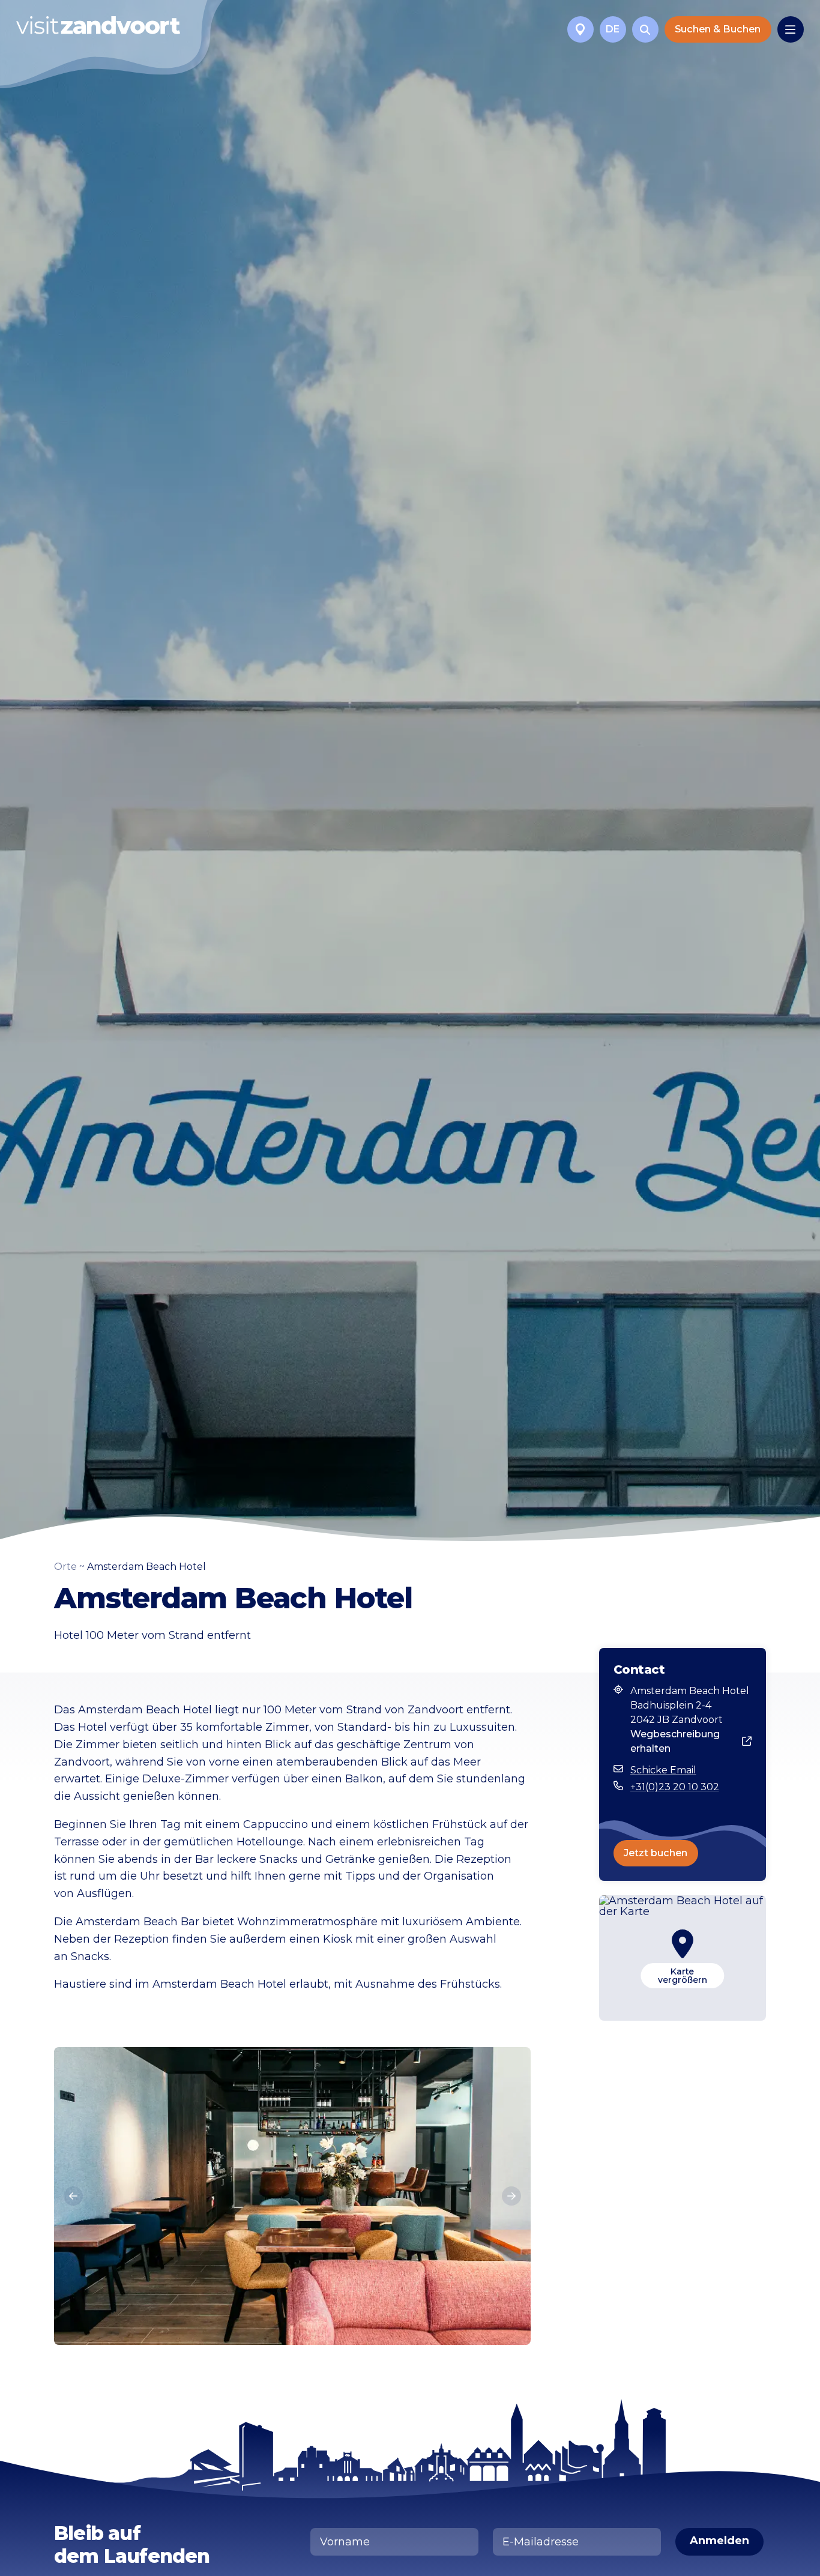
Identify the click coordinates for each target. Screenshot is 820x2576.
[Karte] (580, 29)
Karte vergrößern (683, 1976)
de (613, 29)
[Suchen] (645, 29)
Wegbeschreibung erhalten (675, 1741)
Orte (65, 1567)
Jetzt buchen (656, 1853)
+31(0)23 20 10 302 (675, 1787)
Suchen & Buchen (718, 29)
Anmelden (719, 2541)
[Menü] (791, 29)
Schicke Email (663, 1770)
